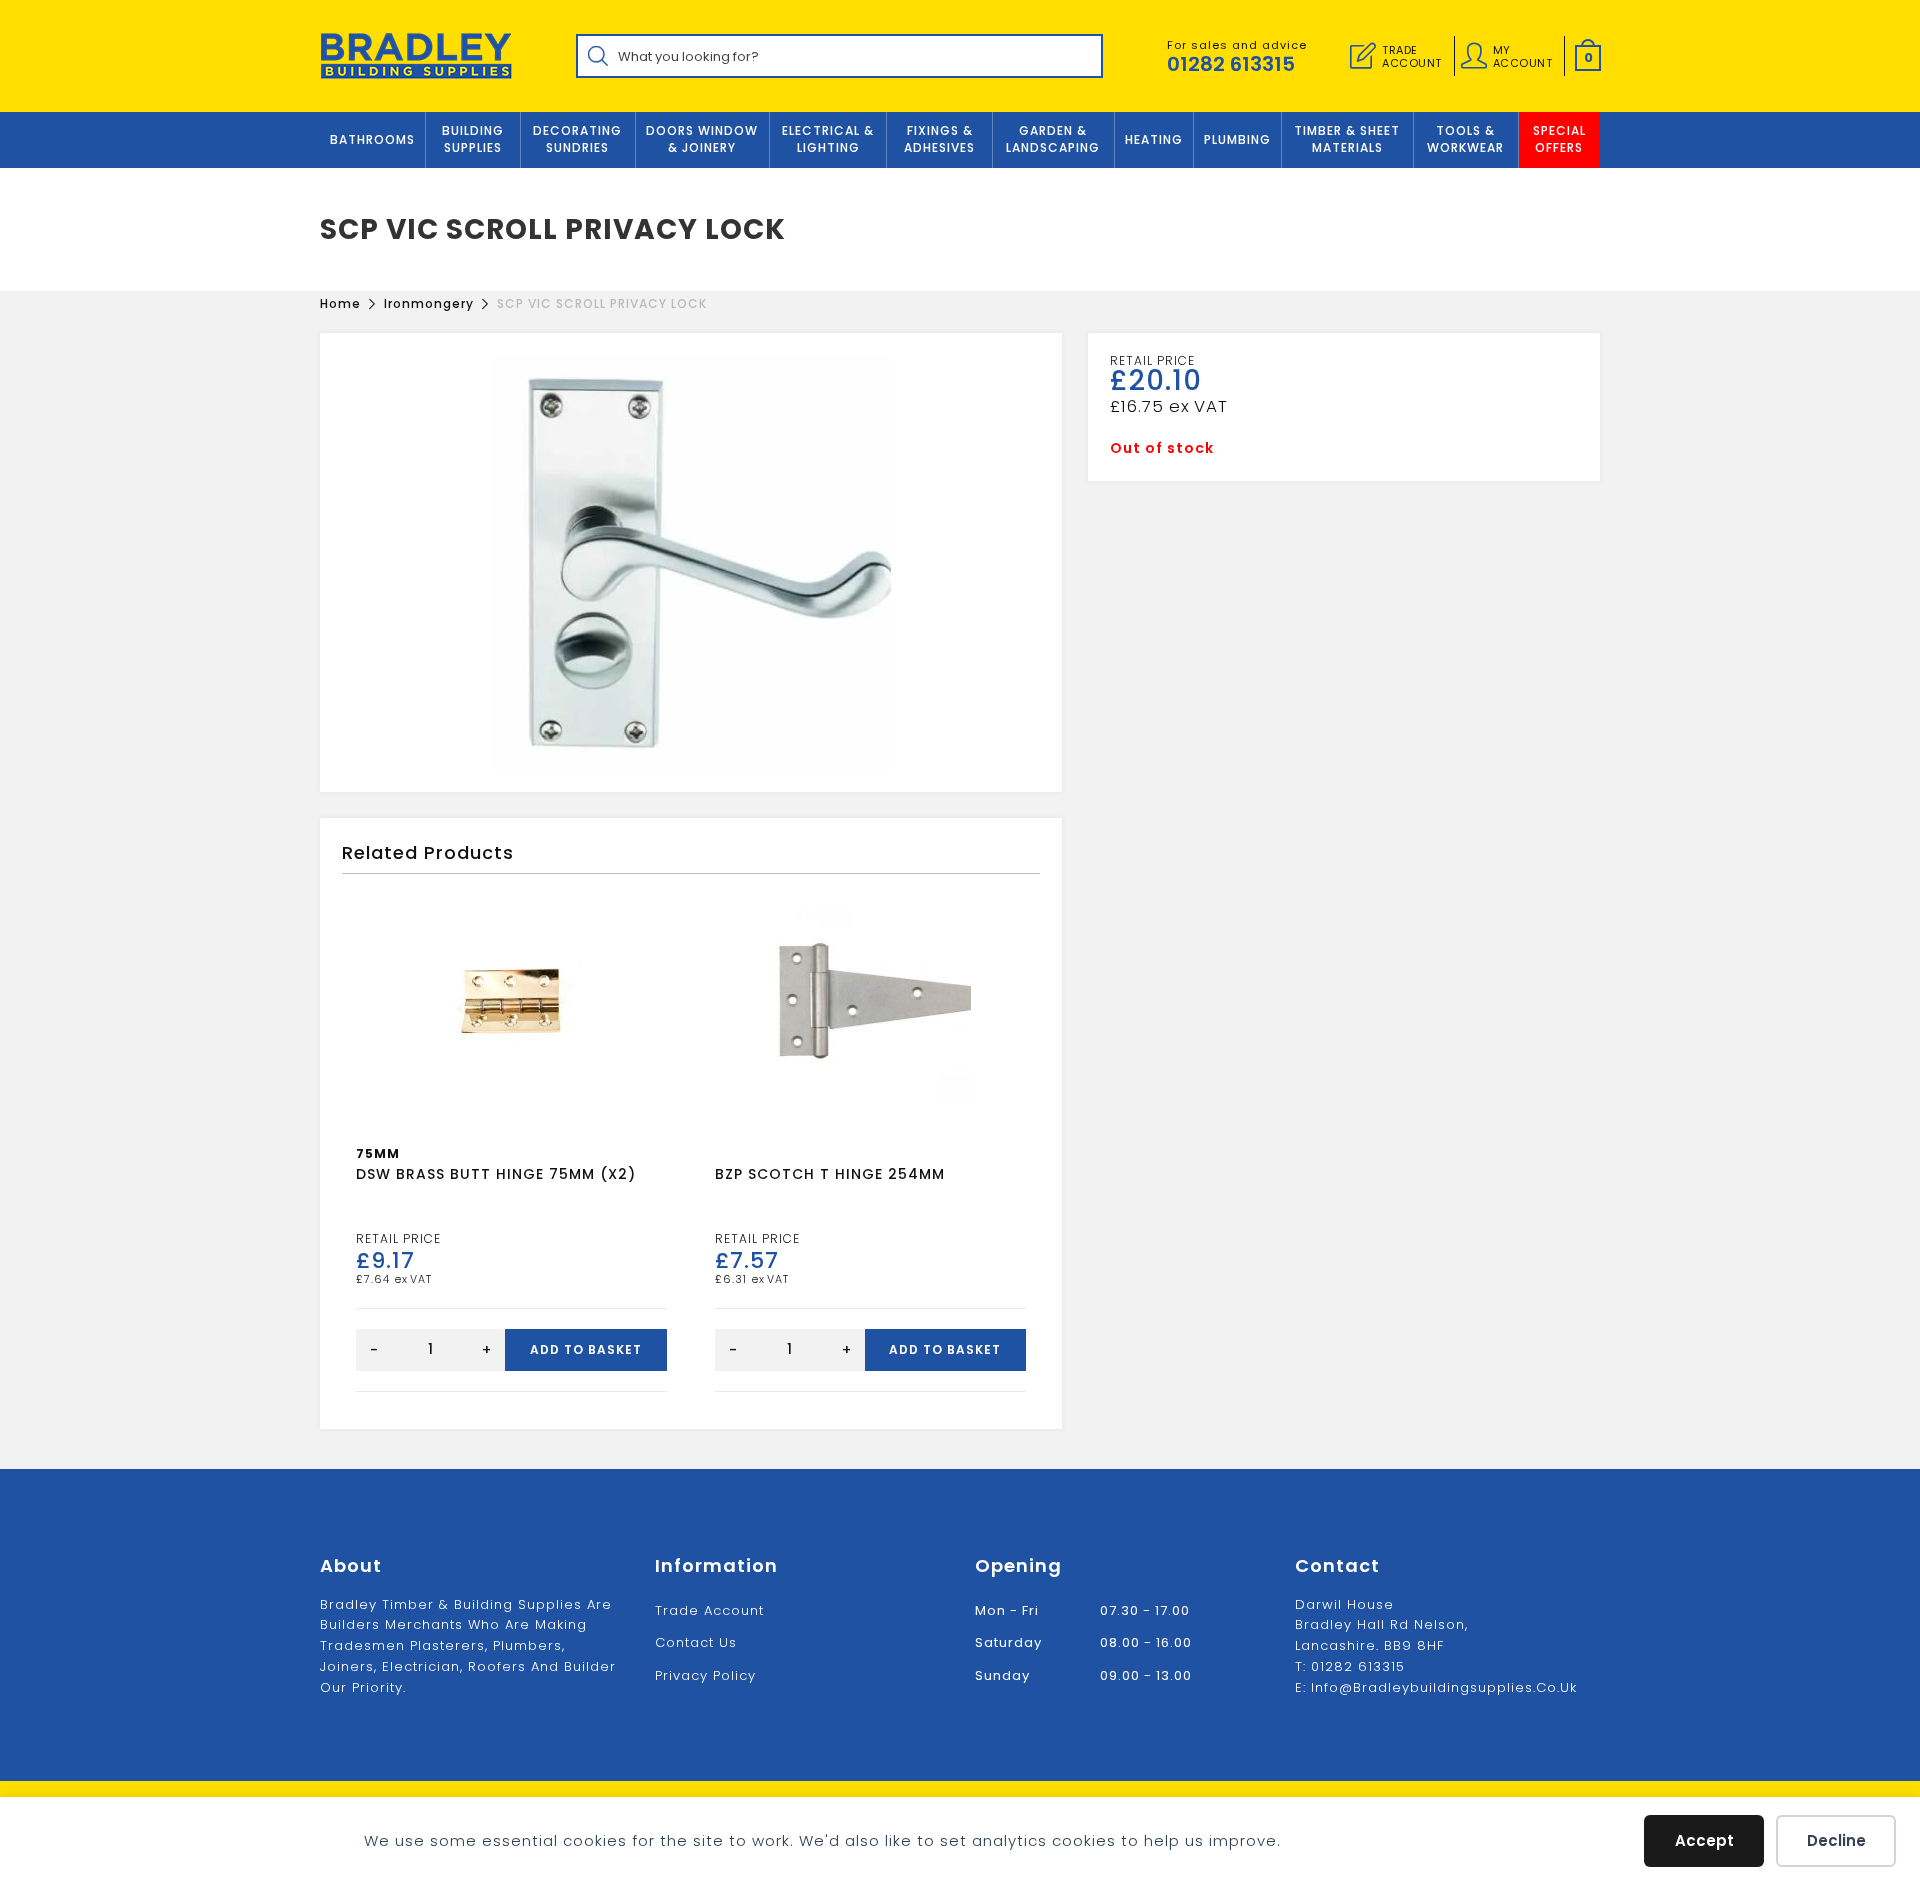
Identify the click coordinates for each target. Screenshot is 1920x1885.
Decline (1836, 1840)
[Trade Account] (1363, 56)
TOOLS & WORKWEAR (1465, 139)
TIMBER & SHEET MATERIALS (1347, 139)
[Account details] (1474, 56)
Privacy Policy (705, 1675)
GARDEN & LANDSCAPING (1053, 139)
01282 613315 (1231, 64)
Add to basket (586, 1349)
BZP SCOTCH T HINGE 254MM (830, 1174)
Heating (1154, 139)
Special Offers (1559, 139)
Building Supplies (473, 139)
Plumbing (1237, 139)
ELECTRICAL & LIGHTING (828, 139)
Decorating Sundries (577, 139)
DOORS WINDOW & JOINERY (702, 139)
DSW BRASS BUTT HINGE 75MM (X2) (496, 1174)
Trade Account (709, 1610)
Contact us (696, 1642)
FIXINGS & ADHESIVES (939, 139)
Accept (1704, 1840)
